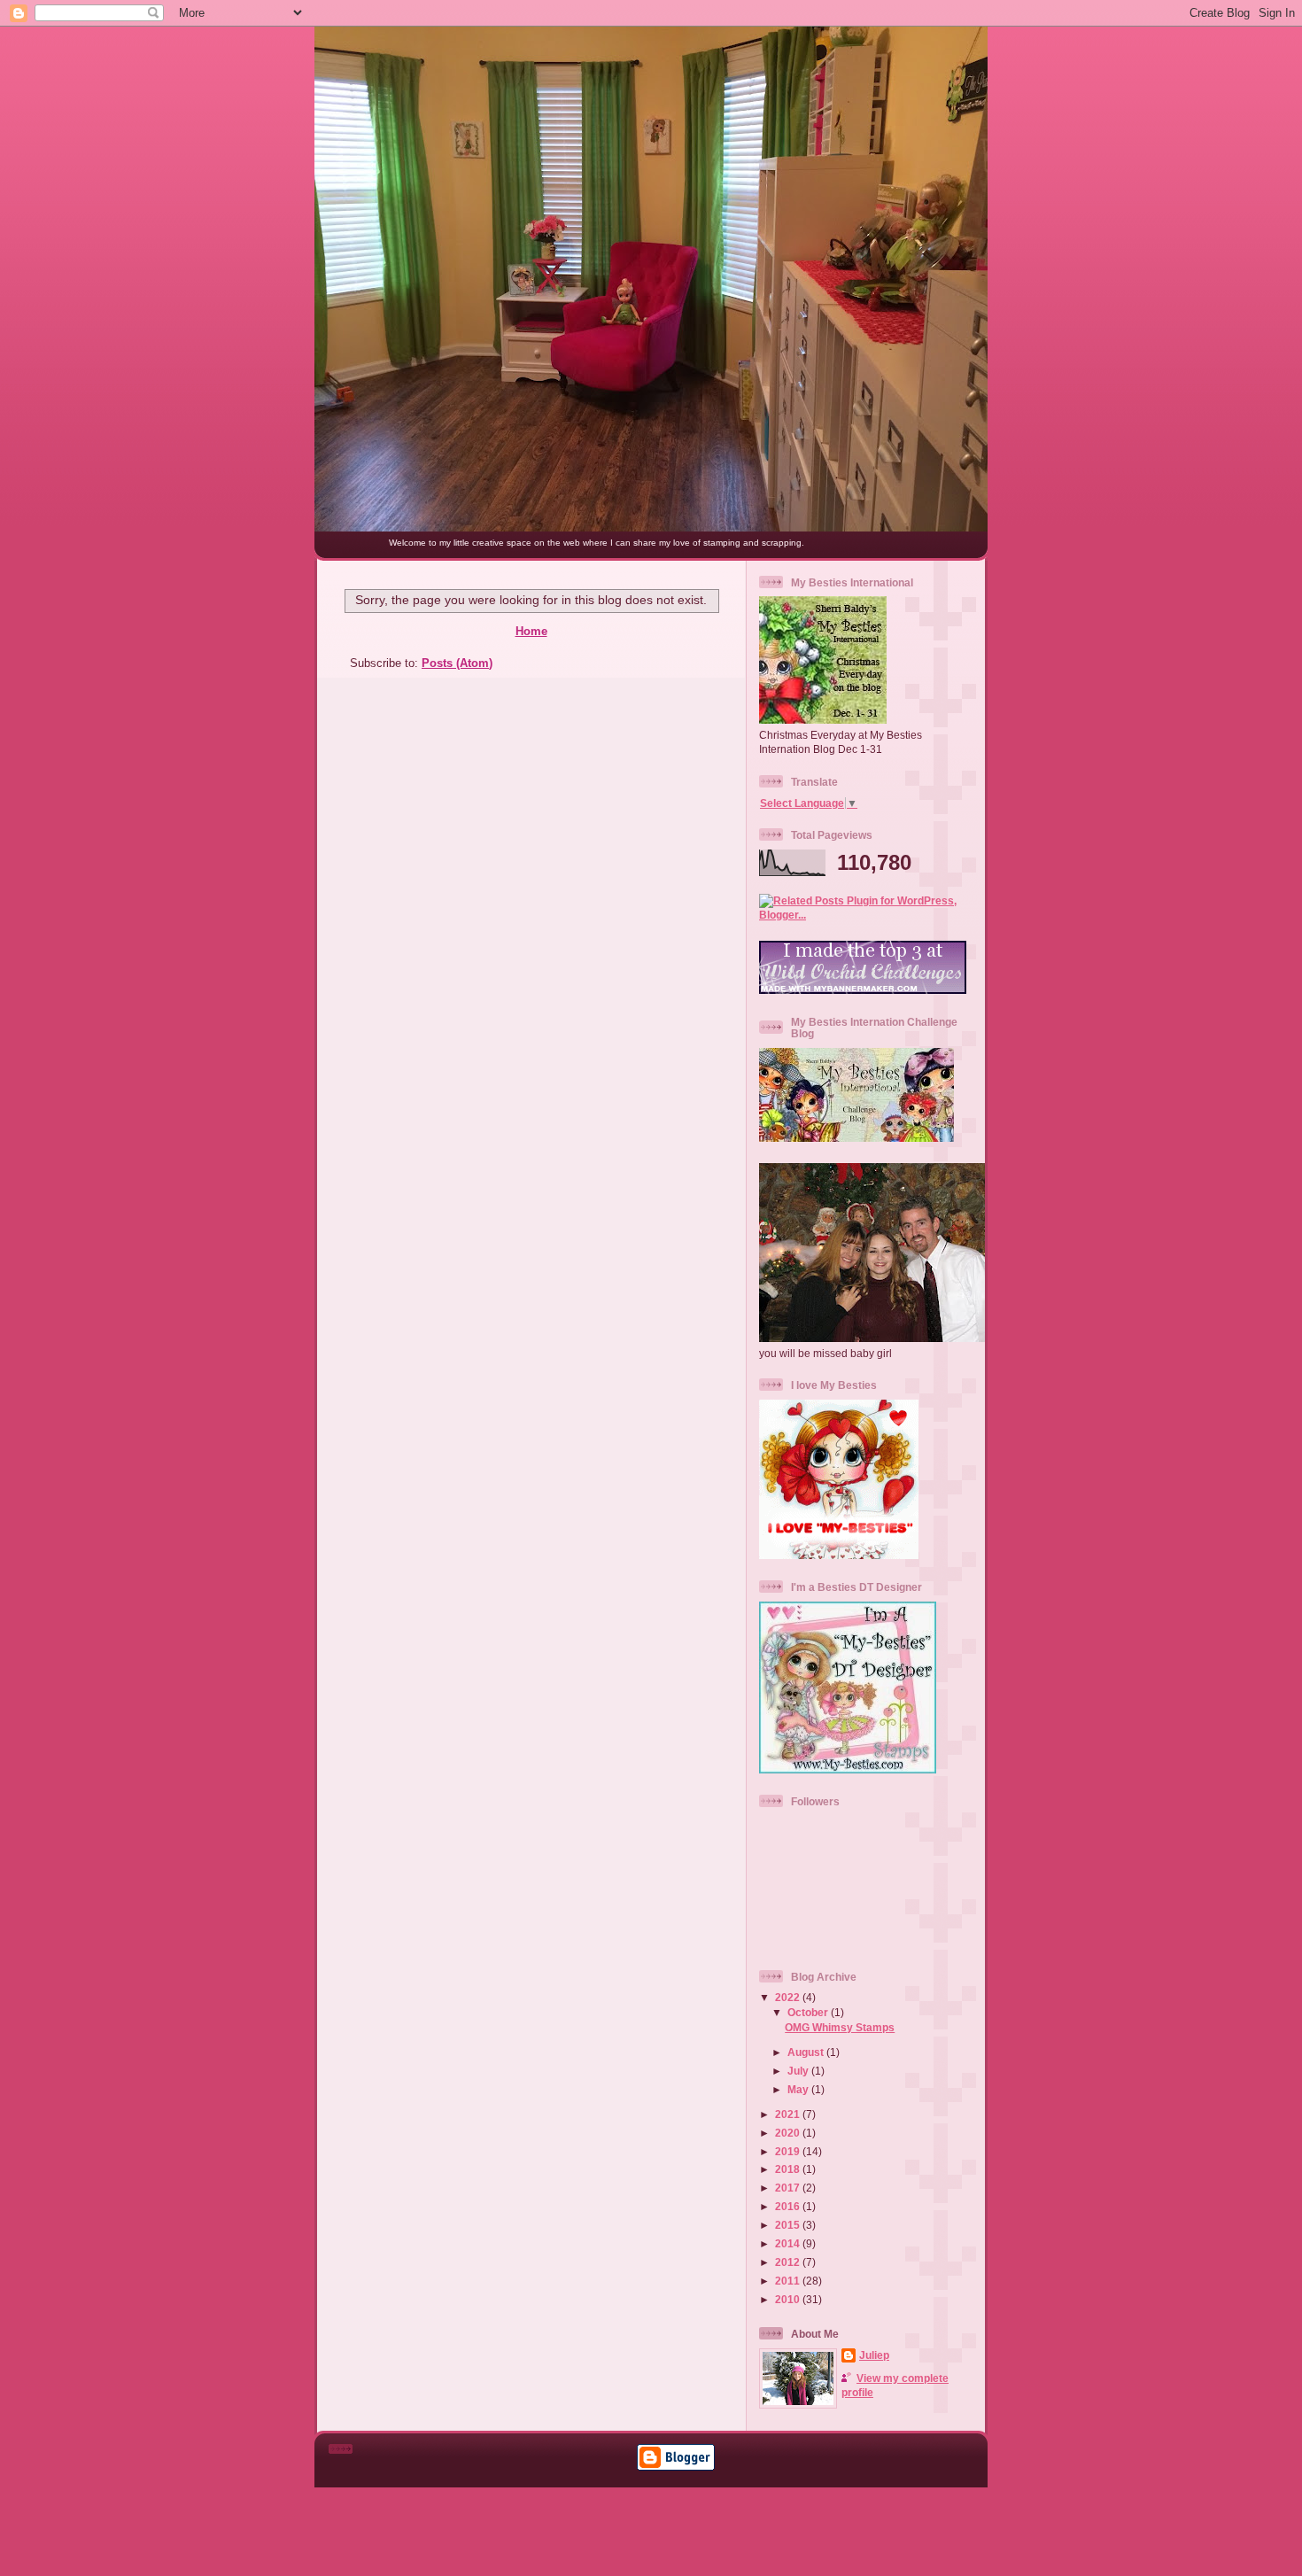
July (799, 2071)
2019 (789, 2151)
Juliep (874, 2355)
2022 (789, 1997)
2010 (789, 2299)
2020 (789, 2133)
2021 (789, 2114)
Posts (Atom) (457, 663)
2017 (789, 2188)
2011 (789, 2281)
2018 (789, 2169)
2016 (789, 2206)
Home (531, 631)
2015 (789, 2225)
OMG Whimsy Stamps (840, 2027)
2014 (789, 2243)
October (809, 2012)
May (799, 2089)
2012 (789, 2262)
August (807, 2052)
